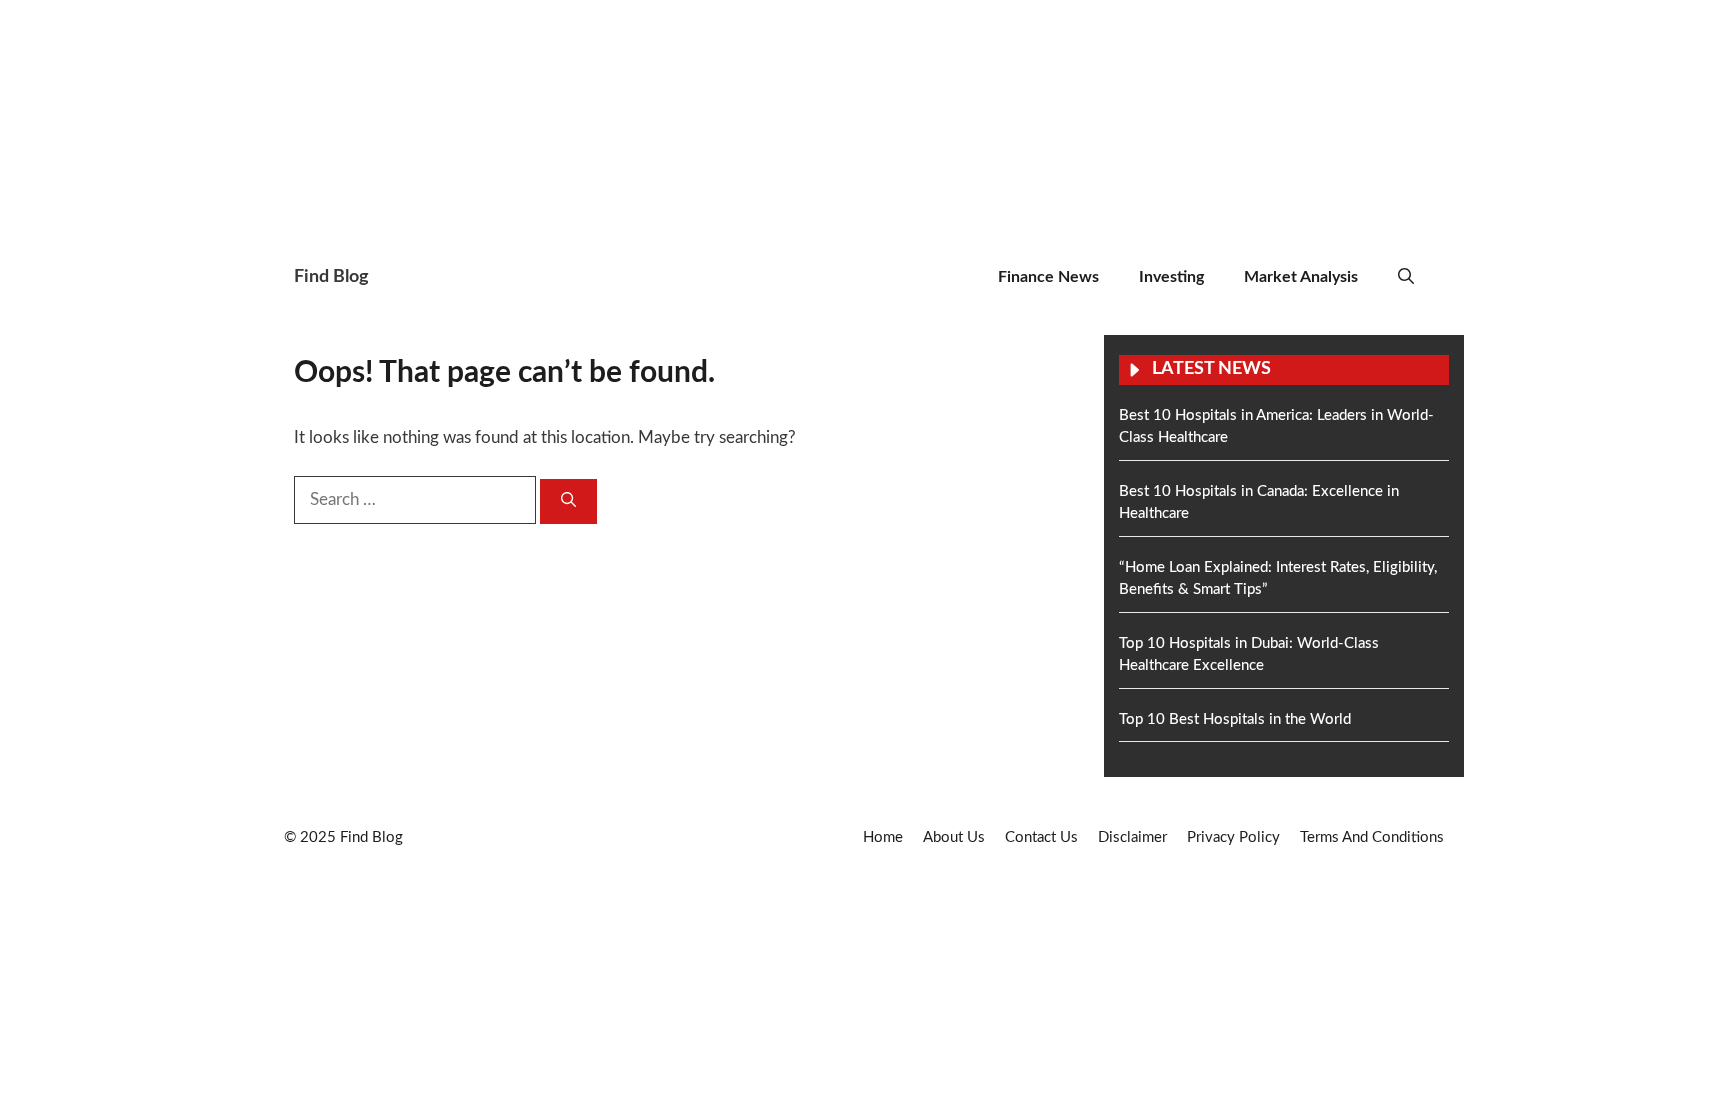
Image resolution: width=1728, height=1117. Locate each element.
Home (883, 837)
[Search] (568, 501)
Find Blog (331, 277)
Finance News (1048, 277)
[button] (1406, 277)
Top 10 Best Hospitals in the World (1235, 719)
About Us (954, 837)
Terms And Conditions (1372, 837)
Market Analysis (1301, 277)
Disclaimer (1132, 837)
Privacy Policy (1233, 837)
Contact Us (1041, 837)
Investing (1171, 277)
